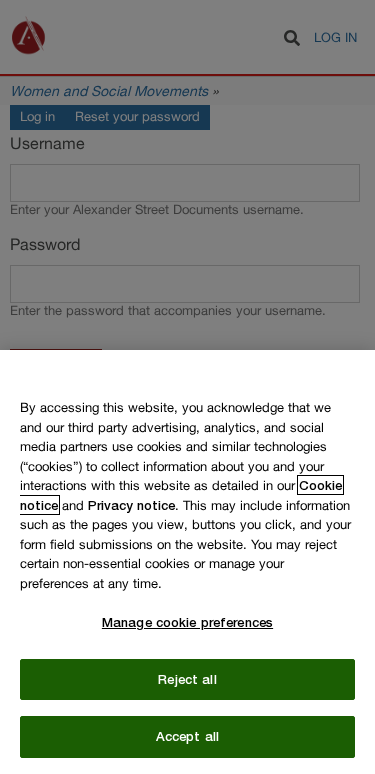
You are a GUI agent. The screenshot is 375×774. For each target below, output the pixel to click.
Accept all (187, 736)
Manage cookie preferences (187, 622)
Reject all (187, 679)
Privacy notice (131, 505)
